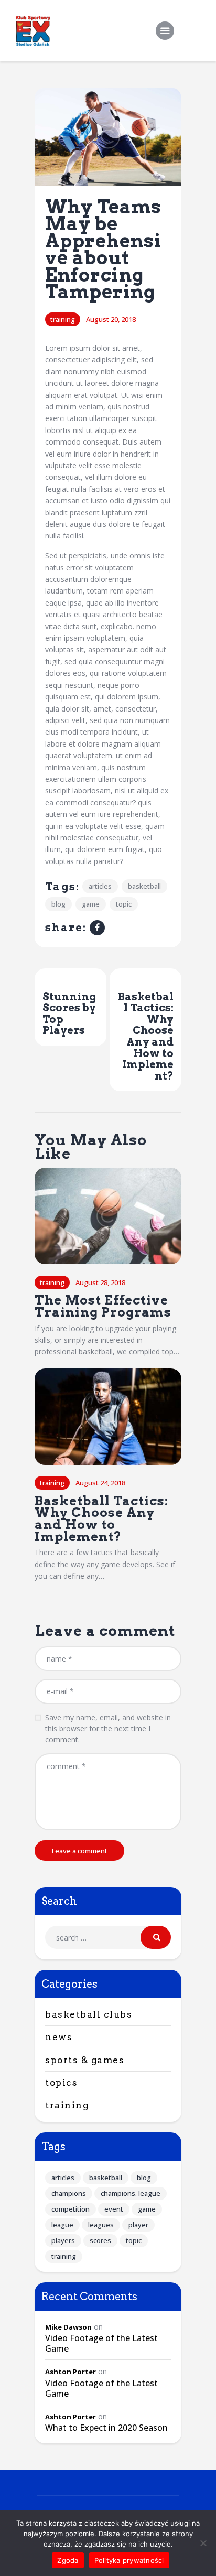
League (62, 2225)
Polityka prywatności (129, 2560)
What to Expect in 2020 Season (106, 2428)
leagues (101, 2225)
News (59, 2037)
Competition (71, 2209)
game (91, 904)
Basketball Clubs (89, 2014)
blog (58, 904)
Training (63, 319)
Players (63, 2240)
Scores (100, 2240)
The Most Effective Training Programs (103, 1306)
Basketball (144, 886)
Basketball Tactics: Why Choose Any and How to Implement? (101, 1519)
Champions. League (131, 2193)
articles (100, 886)
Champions (69, 2193)
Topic (124, 904)
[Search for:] (108, 1938)
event (114, 2209)
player (138, 2225)
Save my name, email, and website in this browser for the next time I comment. (108, 1728)
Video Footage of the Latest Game (101, 2343)
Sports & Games (85, 2060)
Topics (61, 2083)
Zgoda (68, 2560)
